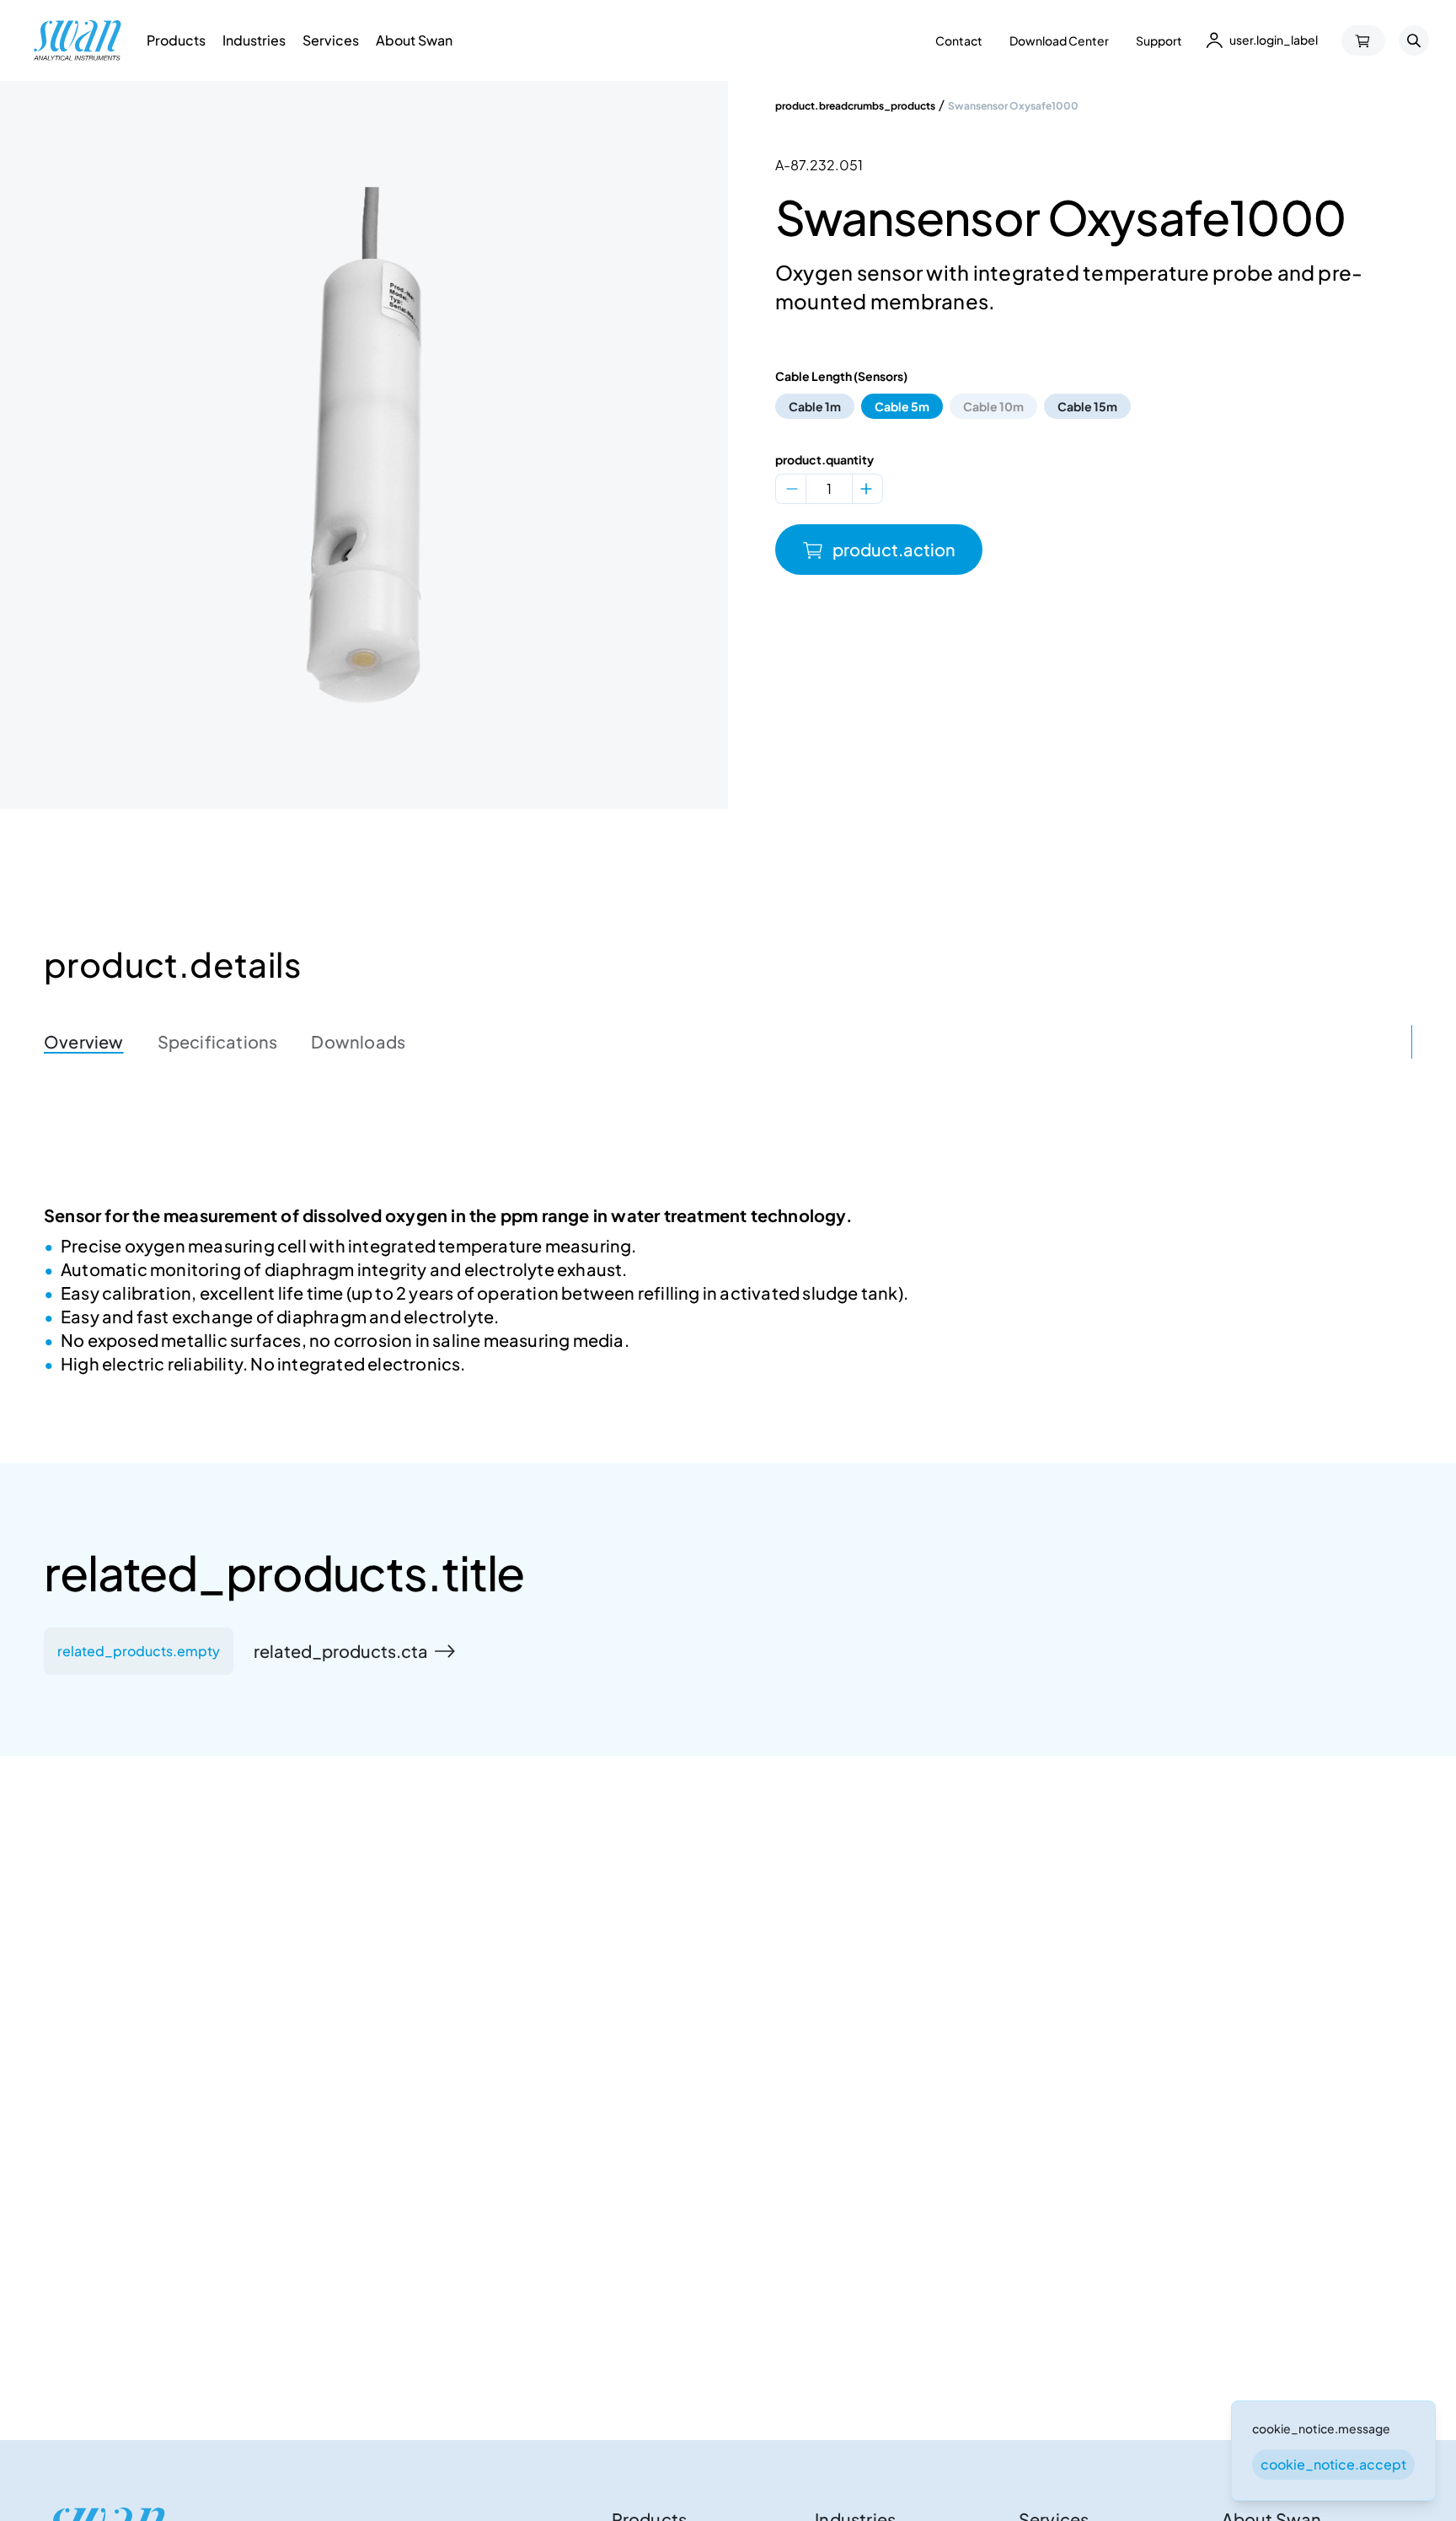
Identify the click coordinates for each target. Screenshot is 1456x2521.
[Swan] (78, 40)
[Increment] (866, 489)
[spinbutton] (829, 489)
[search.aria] (1414, 40)
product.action (894, 549)
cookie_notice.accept (1333, 2464)
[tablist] (728, 1042)
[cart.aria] (1363, 40)
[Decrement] (792, 489)
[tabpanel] (728, 1293)
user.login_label (1274, 40)
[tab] (84, 1042)
